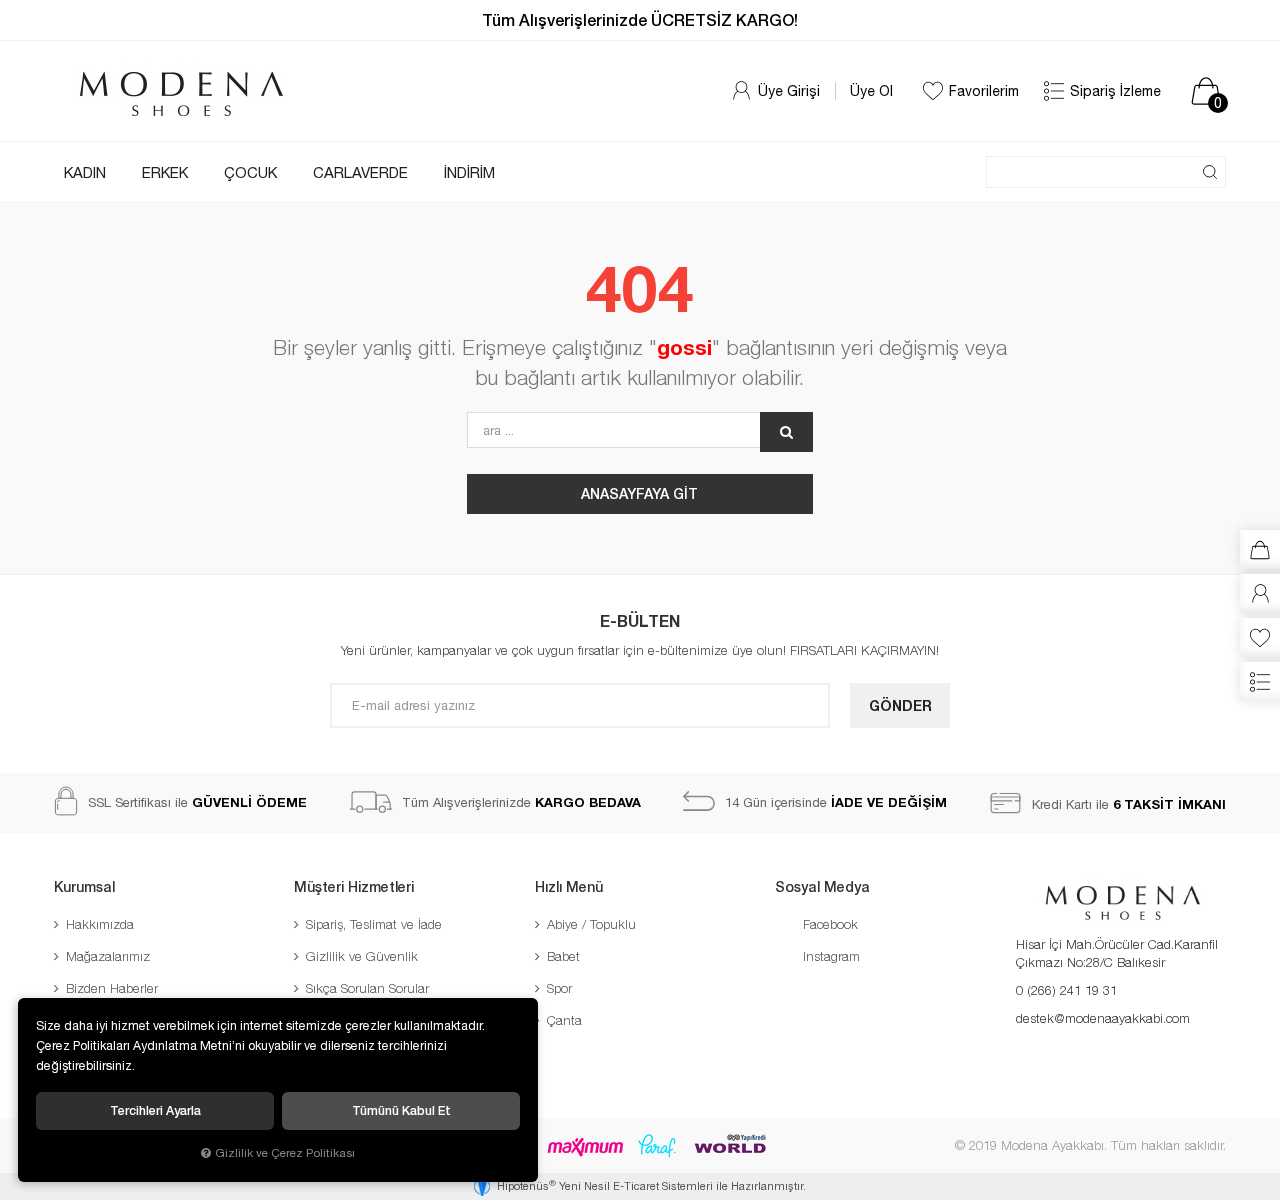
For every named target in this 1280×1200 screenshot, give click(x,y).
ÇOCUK (250, 172)
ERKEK (165, 172)
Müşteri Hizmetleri (354, 886)
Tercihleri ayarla (155, 1110)
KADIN (85, 172)
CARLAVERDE (360, 172)
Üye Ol (871, 91)
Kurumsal (84, 886)
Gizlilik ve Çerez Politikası (285, 1152)
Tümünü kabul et (401, 1110)
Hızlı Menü (569, 886)
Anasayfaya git (639, 493)
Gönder (900, 705)
